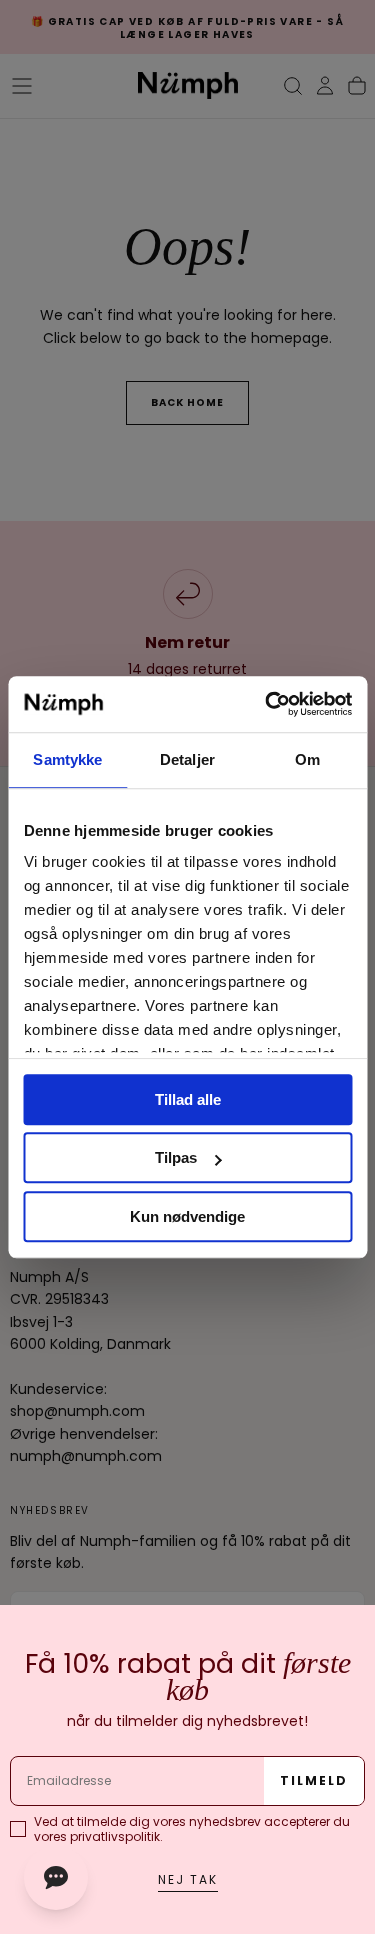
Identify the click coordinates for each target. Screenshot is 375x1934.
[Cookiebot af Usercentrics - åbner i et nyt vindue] (267, 704)
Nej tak (188, 1879)
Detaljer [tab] (187, 759)
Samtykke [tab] (67, 759)
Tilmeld (314, 1780)
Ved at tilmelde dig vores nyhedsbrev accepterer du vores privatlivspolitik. (192, 1829)
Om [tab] (307, 759)
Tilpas (176, 1157)
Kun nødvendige (187, 1216)
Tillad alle (188, 1099)
